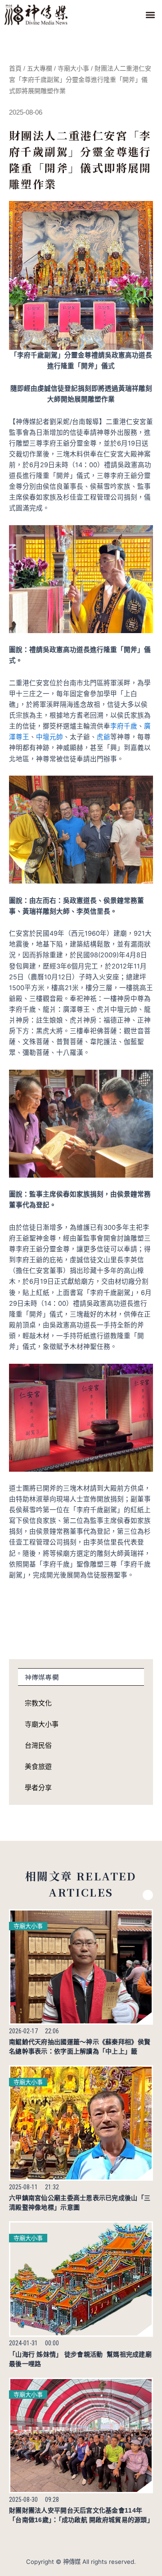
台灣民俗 (38, 1745)
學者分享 (38, 1788)
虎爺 (103, 737)
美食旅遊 (38, 1766)
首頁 (15, 68)
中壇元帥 (49, 737)
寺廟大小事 (73, 68)
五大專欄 (40, 68)
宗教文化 (38, 1703)
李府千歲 (124, 726)
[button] (150, 15)
